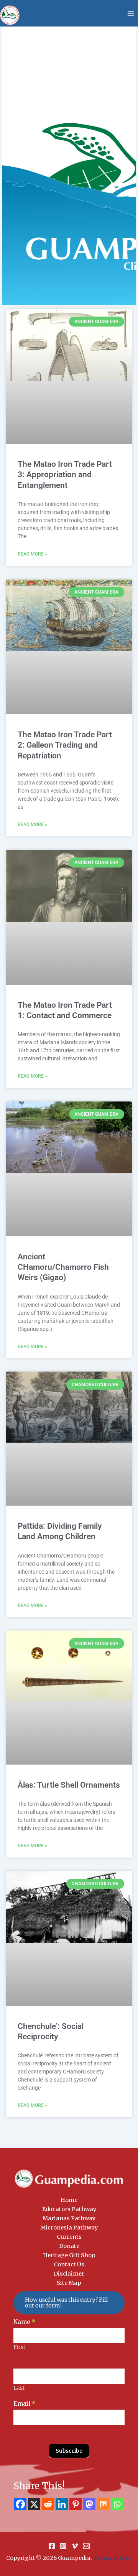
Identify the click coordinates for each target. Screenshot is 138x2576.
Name (25, 2322)
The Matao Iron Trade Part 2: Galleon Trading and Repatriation (65, 745)
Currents (69, 2237)
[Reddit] (48, 2504)
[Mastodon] (89, 2504)
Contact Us (69, 2264)
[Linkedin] (62, 2504)
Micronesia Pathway (69, 2228)
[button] (69, 2303)
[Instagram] (63, 2546)
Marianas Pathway (69, 2218)
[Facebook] (20, 2504)
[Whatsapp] (117, 2504)
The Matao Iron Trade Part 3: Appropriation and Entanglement (65, 475)
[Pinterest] (76, 2504)
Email (25, 2404)
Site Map (69, 2283)
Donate (69, 2246)
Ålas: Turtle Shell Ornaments (69, 1785)
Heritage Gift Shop (69, 2255)
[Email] (86, 2546)
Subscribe (69, 2451)
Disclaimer (69, 2274)
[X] (34, 2504)
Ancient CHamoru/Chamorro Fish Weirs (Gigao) (63, 1267)
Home (69, 2200)
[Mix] (103, 2504)
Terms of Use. (113, 2558)
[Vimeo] (75, 2546)
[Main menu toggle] (131, 13)
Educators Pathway (69, 2209)
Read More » (32, 554)
